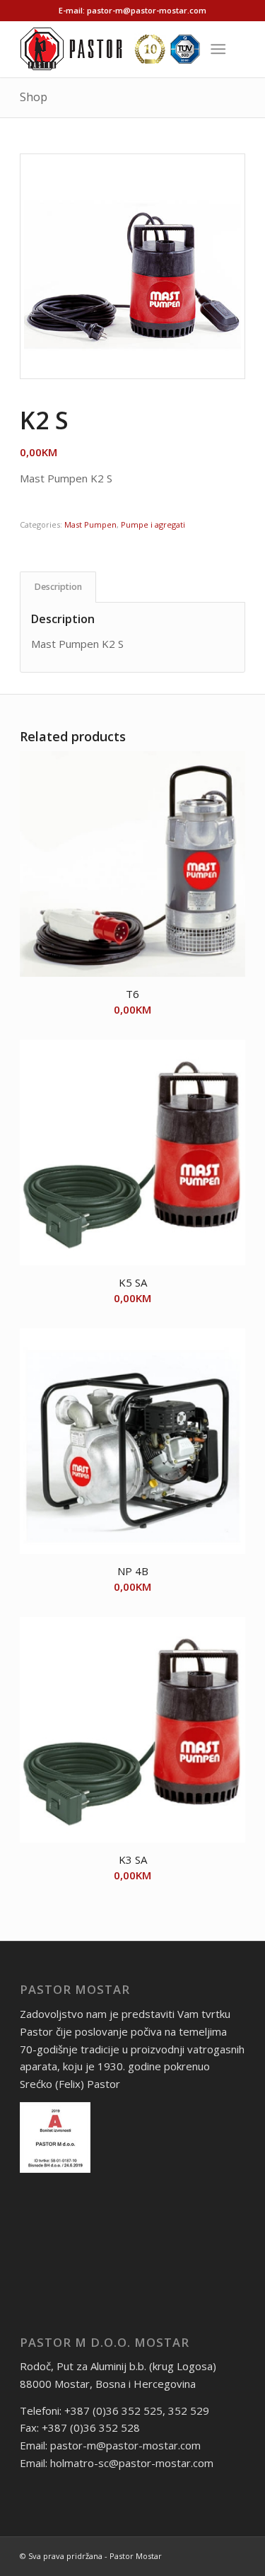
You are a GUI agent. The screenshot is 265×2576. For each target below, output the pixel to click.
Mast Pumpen (90, 524)
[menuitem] (221, 49)
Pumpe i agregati (153, 524)
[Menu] (218, 49)
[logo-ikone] (110, 49)
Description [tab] (58, 587)
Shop (34, 97)
